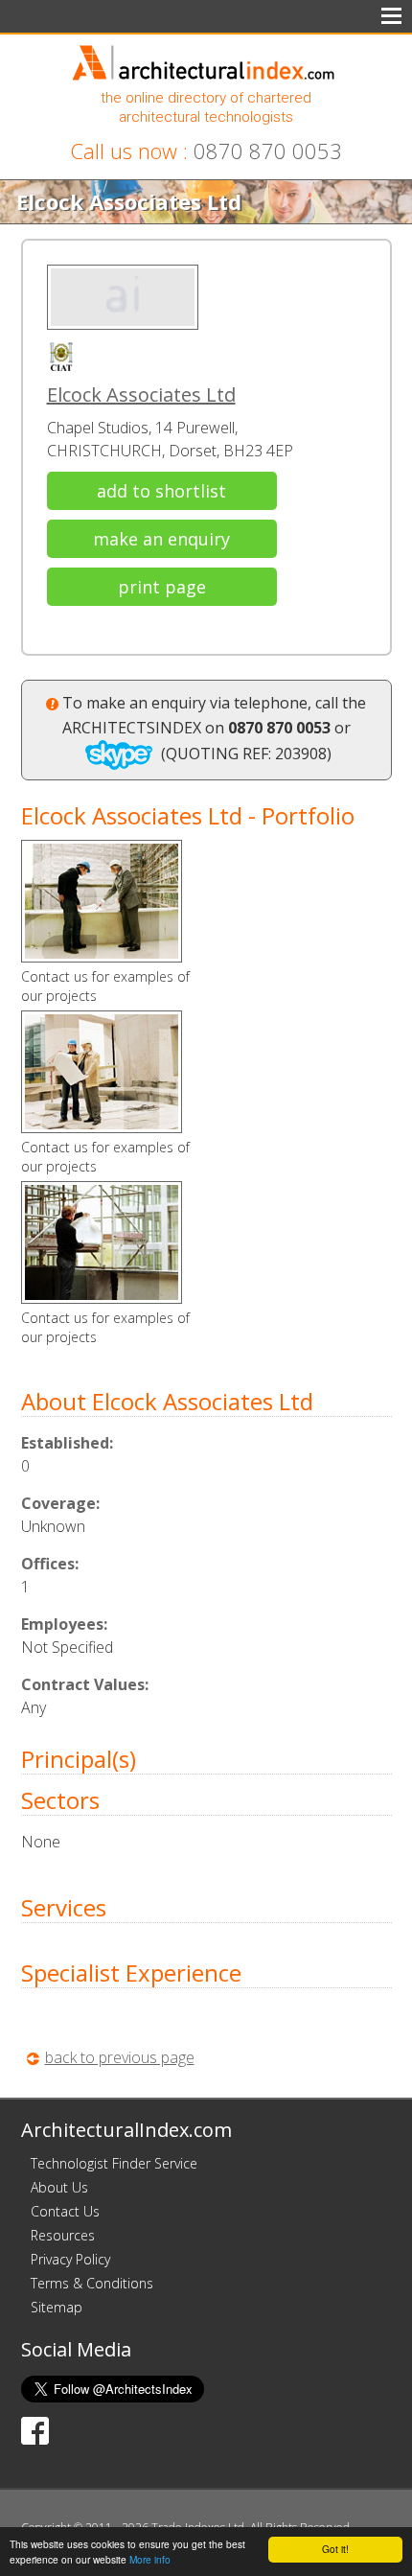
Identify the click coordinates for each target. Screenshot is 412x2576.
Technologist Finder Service (114, 2163)
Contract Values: (85, 1684)
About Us (59, 2187)
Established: (67, 1443)
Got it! (335, 2549)
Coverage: (60, 1503)
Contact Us (65, 2211)
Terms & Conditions (92, 2283)
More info (150, 2559)
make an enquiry (161, 539)
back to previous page (120, 2057)
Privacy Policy (70, 2259)
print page (162, 587)
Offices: (50, 1564)
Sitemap (57, 2307)
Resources (63, 2235)
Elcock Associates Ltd (141, 395)
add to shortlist (161, 491)
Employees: (64, 1624)
